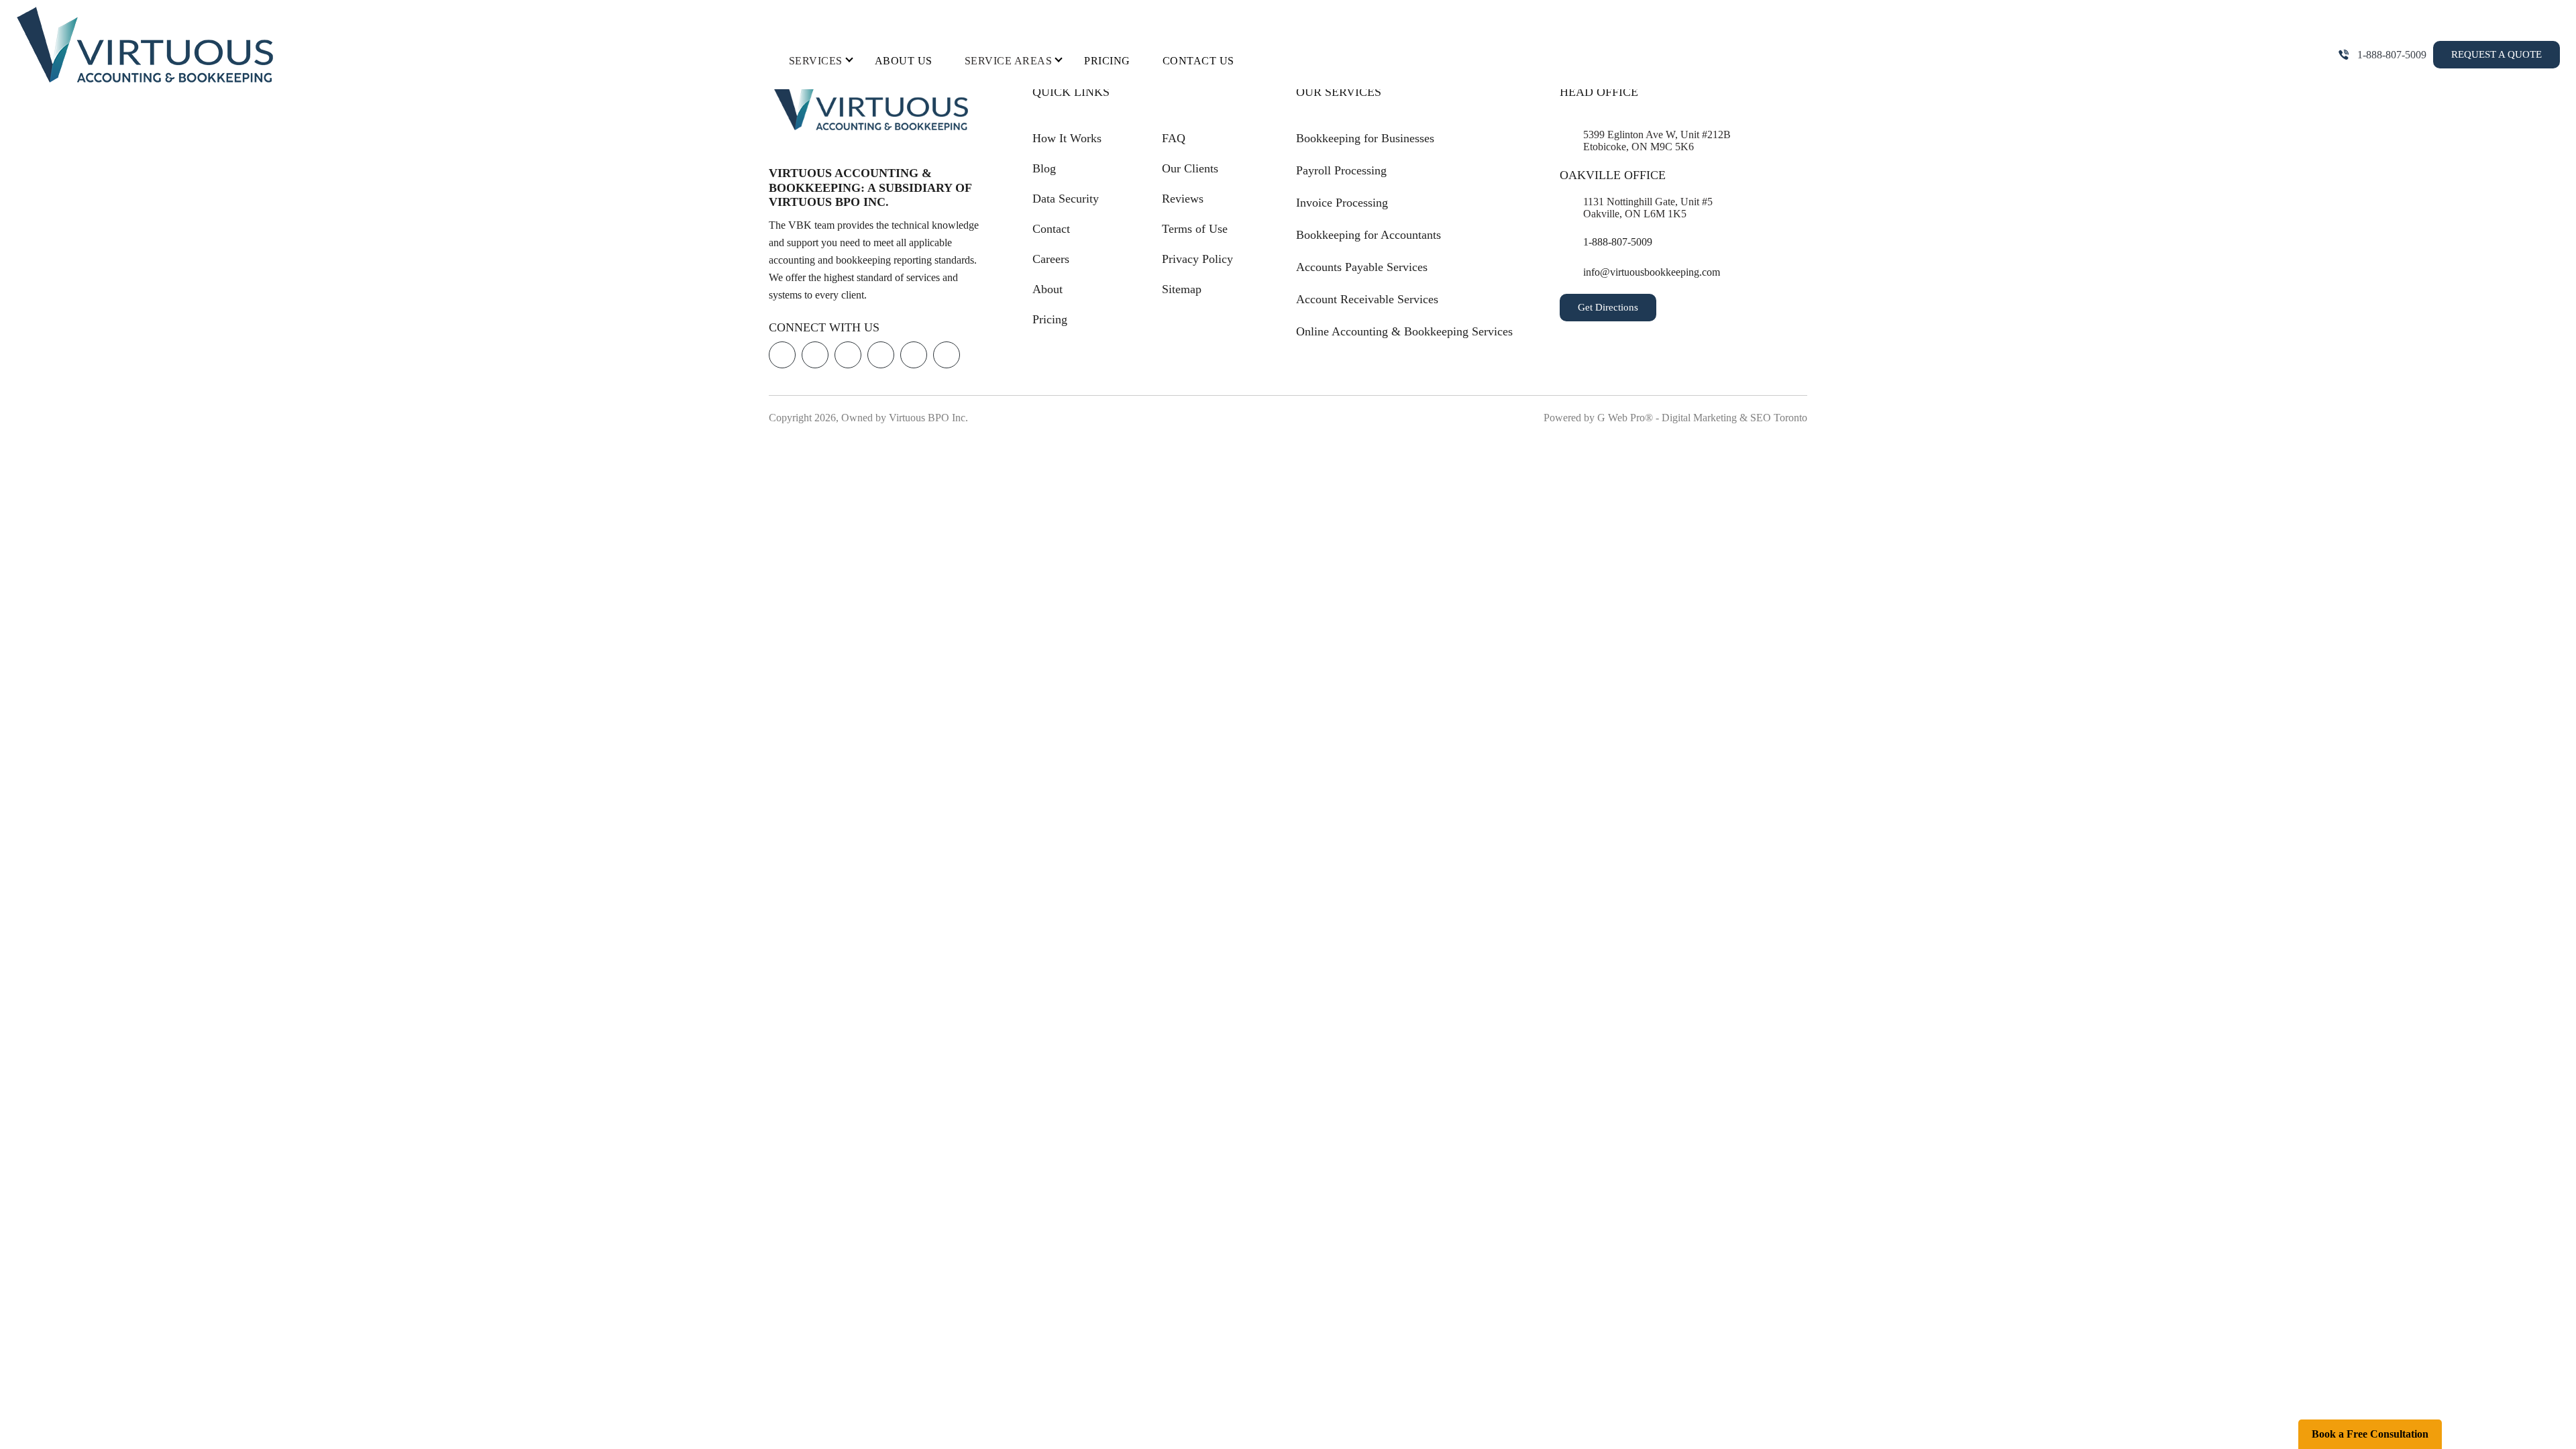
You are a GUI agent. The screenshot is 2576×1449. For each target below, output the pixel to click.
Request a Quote (2497, 54)
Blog (1044, 168)
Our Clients (1190, 168)
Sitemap (1182, 289)
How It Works (1067, 138)
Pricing (1107, 61)
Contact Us (1198, 61)
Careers (1051, 259)
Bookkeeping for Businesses (1365, 138)
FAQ (1174, 138)
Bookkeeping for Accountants (1368, 235)
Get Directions (1608, 307)
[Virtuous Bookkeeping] (146, 45)
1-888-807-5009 (2392, 55)
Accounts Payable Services (1362, 267)
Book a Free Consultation (2370, 1434)
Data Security (1066, 199)
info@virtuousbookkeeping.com (1652, 272)
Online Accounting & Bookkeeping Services (1404, 331)
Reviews (1183, 199)
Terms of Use (1195, 229)
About (1048, 289)
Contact (1051, 229)
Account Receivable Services (1367, 299)
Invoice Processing (1342, 203)
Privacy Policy (1197, 259)
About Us (904, 61)
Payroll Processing (1341, 170)
